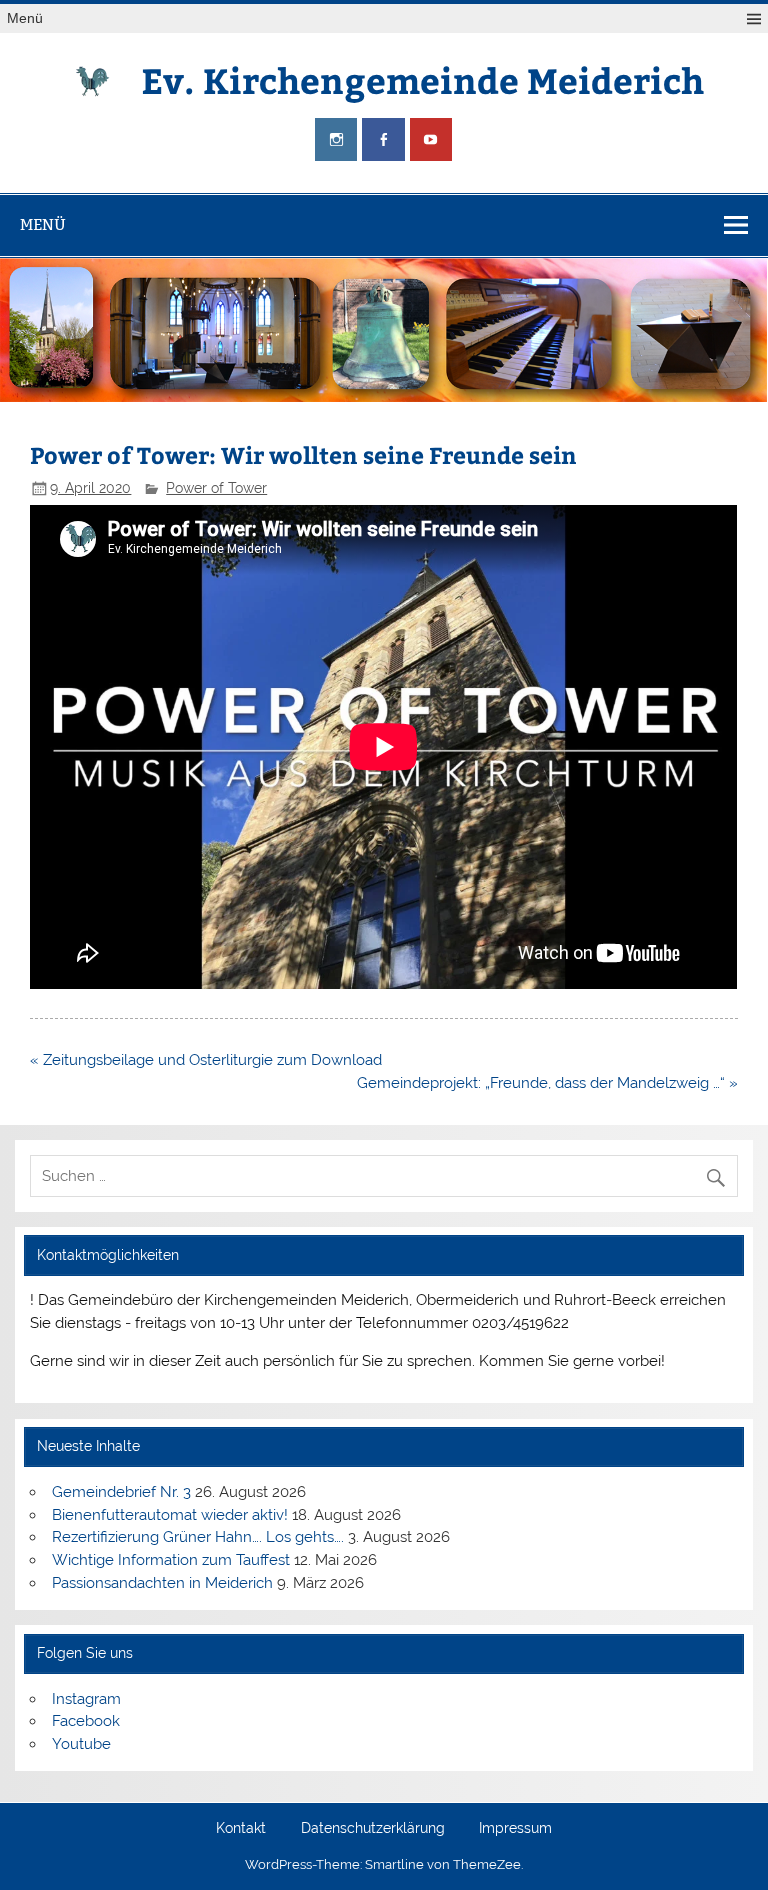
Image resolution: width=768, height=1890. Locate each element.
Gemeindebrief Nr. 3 (121, 1492)
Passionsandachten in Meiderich (162, 1583)
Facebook (86, 1721)
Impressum (515, 1829)
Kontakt (241, 1829)
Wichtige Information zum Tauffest (171, 1560)
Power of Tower (216, 488)
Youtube (81, 1744)
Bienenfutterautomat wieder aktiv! (170, 1515)
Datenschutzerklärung (373, 1829)
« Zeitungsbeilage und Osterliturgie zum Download (206, 1060)
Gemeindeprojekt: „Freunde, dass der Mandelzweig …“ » (547, 1083)
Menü (25, 18)
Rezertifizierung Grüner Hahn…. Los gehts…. (198, 1537)
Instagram (86, 1699)
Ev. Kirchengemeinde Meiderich (422, 79)
